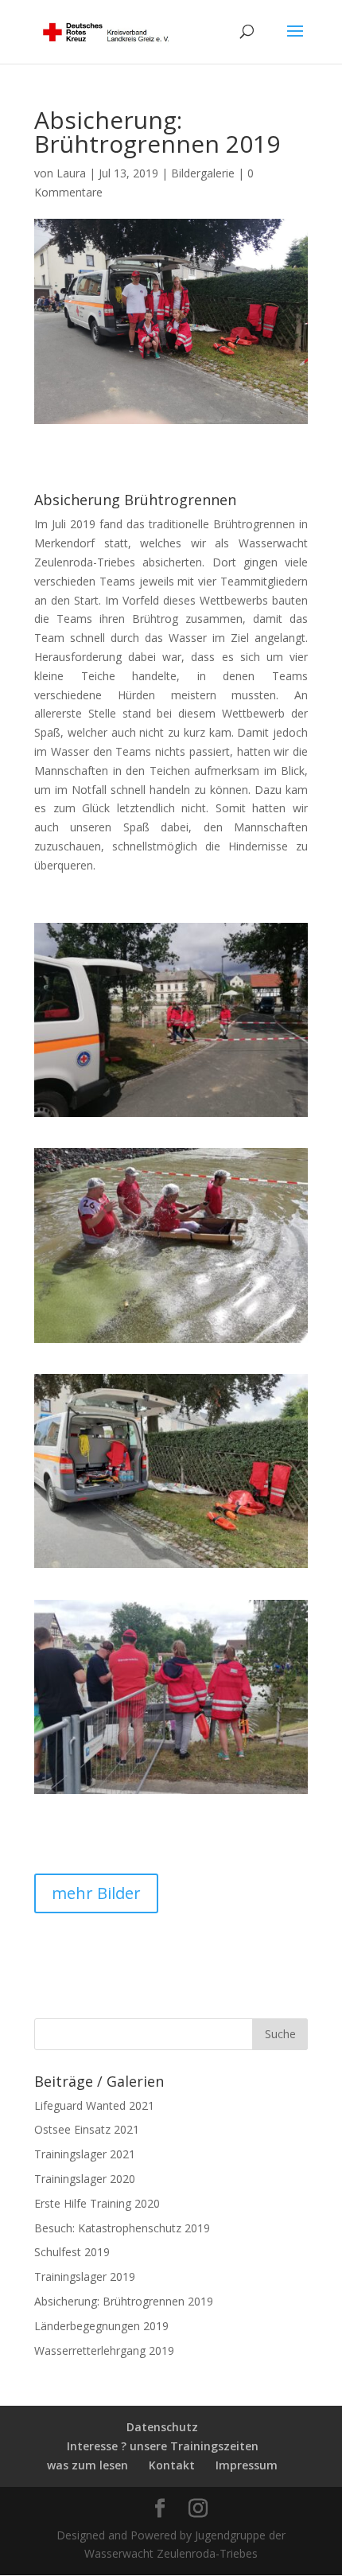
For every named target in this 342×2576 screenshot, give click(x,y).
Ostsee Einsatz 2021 (87, 2129)
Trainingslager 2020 (85, 2179)
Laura (71, 173)
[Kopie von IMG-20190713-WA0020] (171, 1342)
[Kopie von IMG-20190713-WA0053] (171, 1117)
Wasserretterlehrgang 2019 (104, 2350)
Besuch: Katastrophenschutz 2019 (122, 2228)
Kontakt (172, 2465)
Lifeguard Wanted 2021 (94, 2105)
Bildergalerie (203, 173)
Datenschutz (162, 2427)
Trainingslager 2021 (85, 2154)
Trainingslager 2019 (85, 2276)
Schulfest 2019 (72, 2252)
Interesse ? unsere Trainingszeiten (163, 2446)
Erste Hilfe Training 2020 (97, 2203)
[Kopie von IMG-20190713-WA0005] (171, 1568)
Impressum (247, 2465)
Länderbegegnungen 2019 (101, 2326)
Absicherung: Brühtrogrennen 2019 (124, 2301)
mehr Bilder (96, 1893)
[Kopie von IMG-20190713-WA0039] (171, 1794)
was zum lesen (87, 2465)
